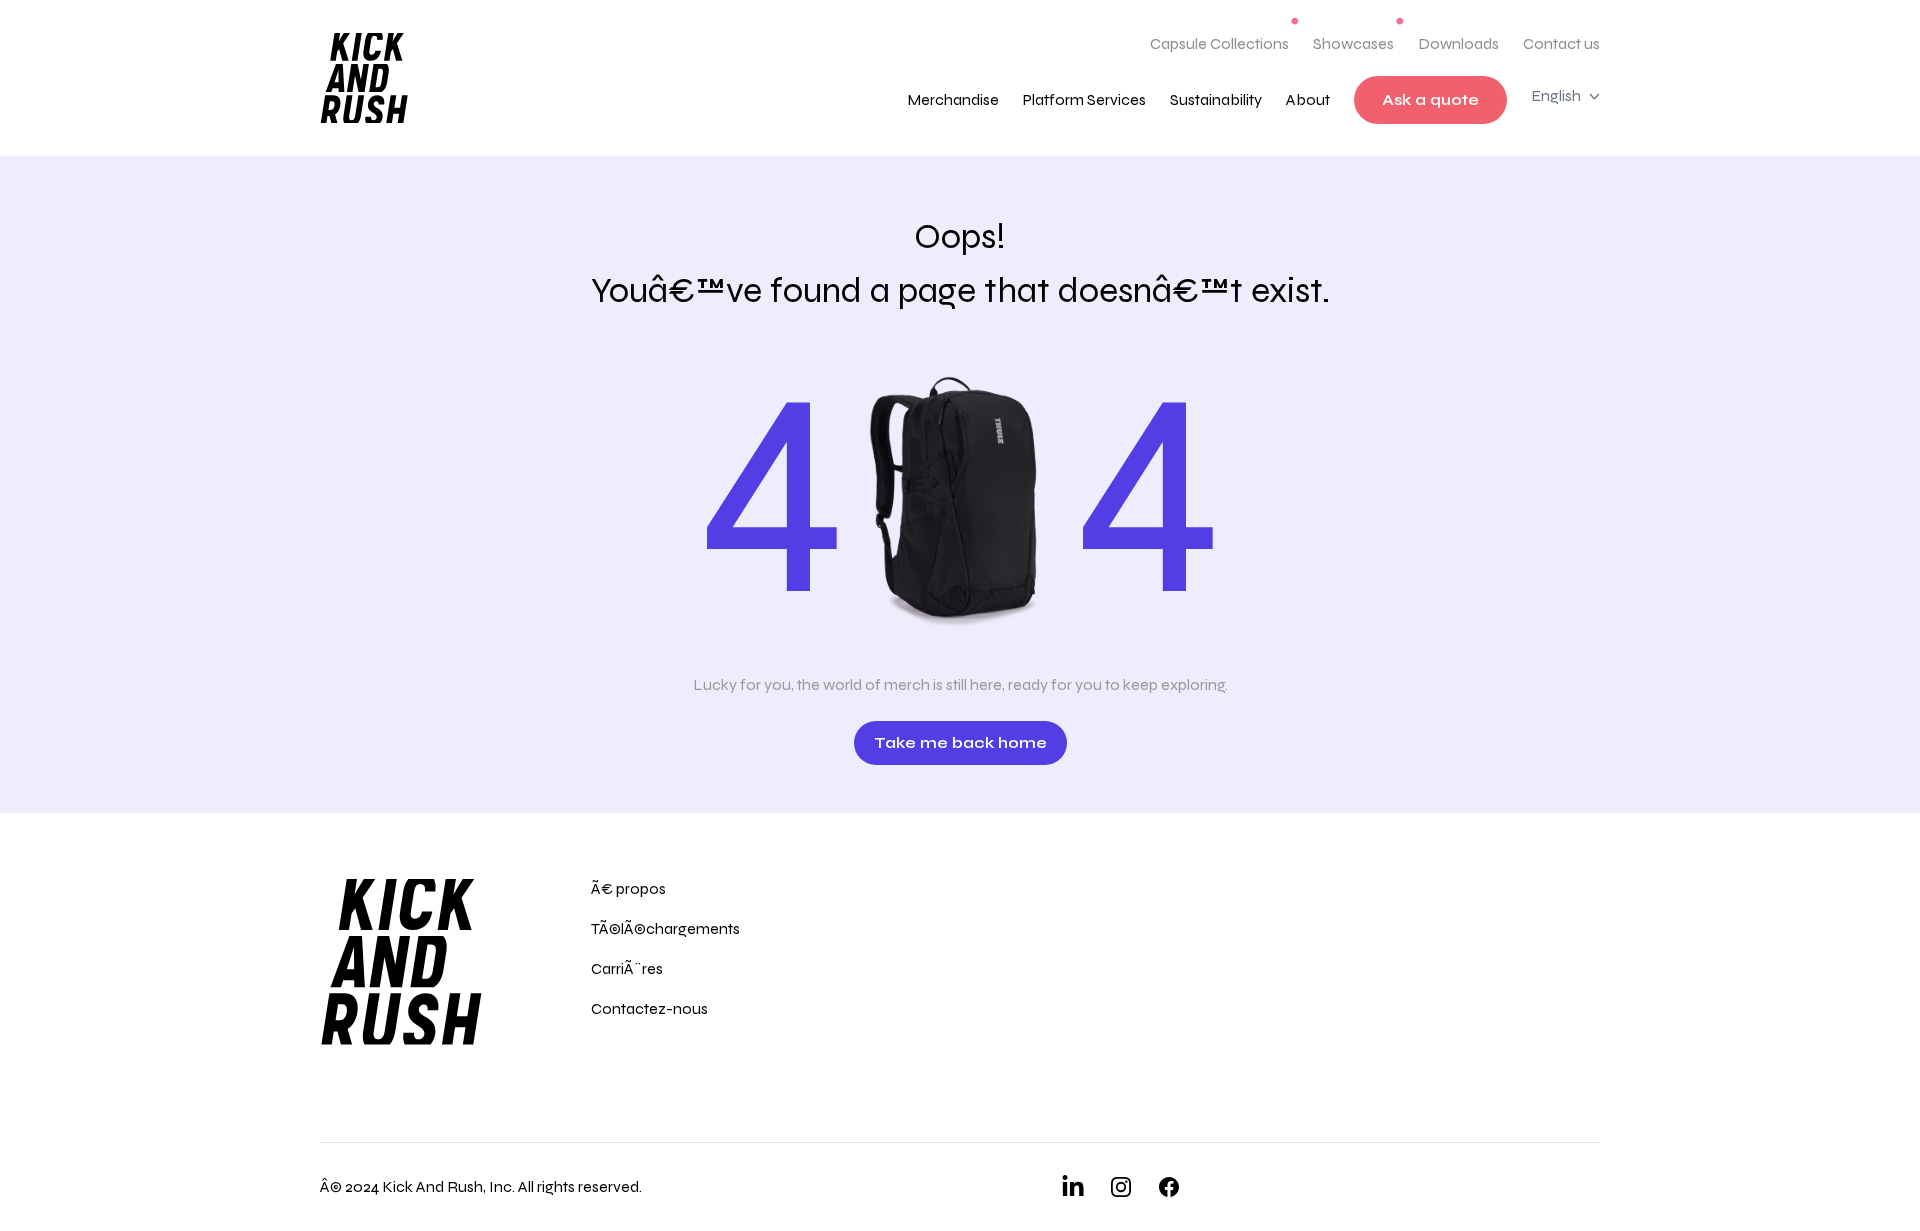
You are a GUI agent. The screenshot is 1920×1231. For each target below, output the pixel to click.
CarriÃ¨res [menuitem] (627, 968)
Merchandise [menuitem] (953, 99)
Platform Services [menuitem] (1084, 99)
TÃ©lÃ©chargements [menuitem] (665, 928)
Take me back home (960, 742)
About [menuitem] (1308, 99)
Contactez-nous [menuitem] (649, 1008)
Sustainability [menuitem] (1216, 99)
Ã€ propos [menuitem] (628, 888)
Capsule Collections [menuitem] (1219, 43)
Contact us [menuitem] (1561, 43)
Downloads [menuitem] (1458, 43)
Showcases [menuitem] (1353, 43)
